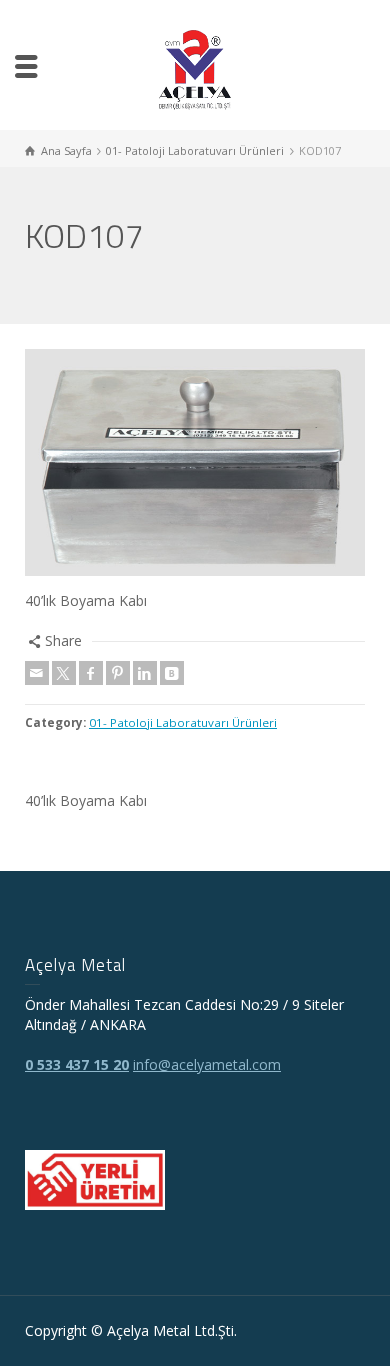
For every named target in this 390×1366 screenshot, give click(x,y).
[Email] (37, 673)
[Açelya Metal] (195, 68)
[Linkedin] (145, 673)
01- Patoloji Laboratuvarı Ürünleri (183, 722)
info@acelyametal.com (207, 1064)
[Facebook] (91, 673)
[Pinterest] (118, 673)
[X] (64, 673)
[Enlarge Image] (195, 462)
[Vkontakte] (172, 673)
